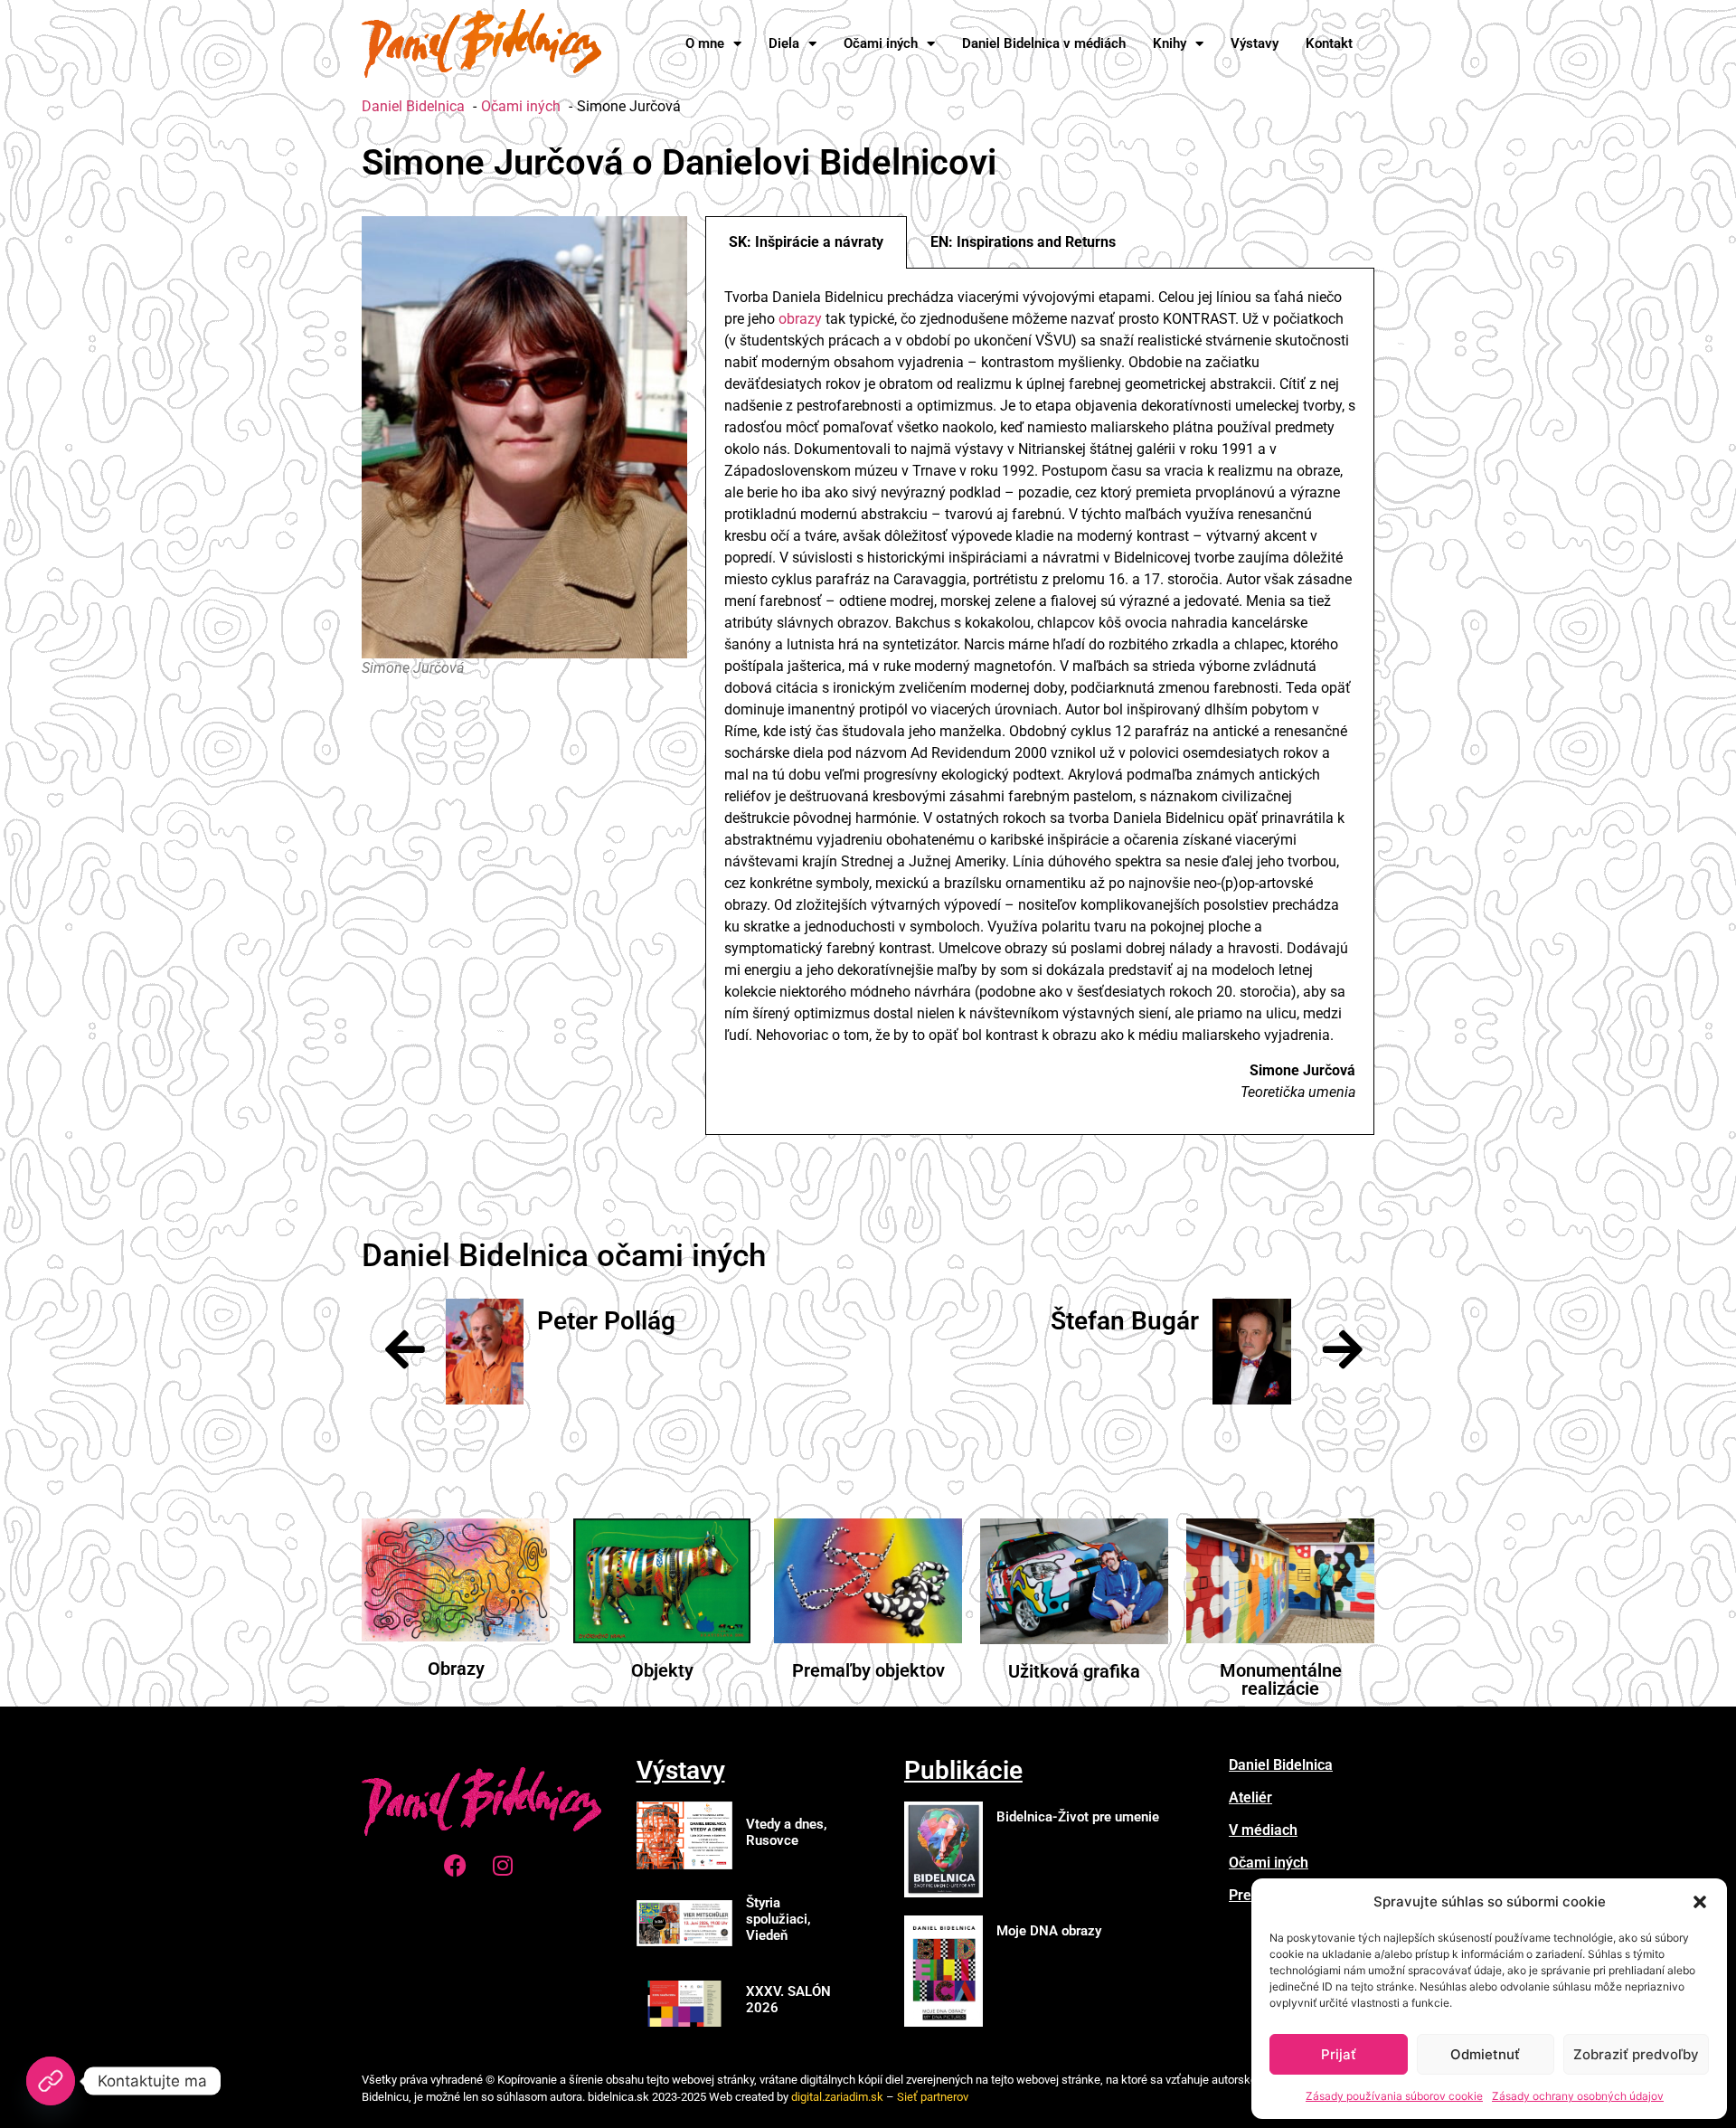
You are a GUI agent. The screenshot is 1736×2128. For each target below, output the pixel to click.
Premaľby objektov (868, 1670)
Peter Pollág (606, 1321)
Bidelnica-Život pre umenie (1078, 1817)
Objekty (662, 1670)
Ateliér (1250, 1797)
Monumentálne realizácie (1281, 1679)
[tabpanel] (1040, 702)
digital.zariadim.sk (837, 2097)
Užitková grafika (1074, 1671)
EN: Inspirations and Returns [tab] (1023, 242)
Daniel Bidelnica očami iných (564, 1256)
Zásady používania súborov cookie (1394, 2096)
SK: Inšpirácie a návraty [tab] (806, 242)
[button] (1700, 1902)
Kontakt (1329, 43)
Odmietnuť (1485, 2054)
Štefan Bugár (1125, 1321)
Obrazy (456, 1669)
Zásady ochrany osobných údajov (1578, 2096)
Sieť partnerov (933, 2097)
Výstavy (1255, 43)
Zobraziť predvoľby (1636, 2054)
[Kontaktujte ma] (51, 2081)
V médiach (1263, 1830)
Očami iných (881, 43)
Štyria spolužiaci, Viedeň (778, 1919)
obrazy (798, 319)
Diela (784, 43)
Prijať (1339, 2054)
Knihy (1170, 43)
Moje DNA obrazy (1049, 1931)
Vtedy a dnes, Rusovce (787, 1832)
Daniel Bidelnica (1281, 1765)
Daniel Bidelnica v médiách (1044, 43)
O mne (705, 43)
